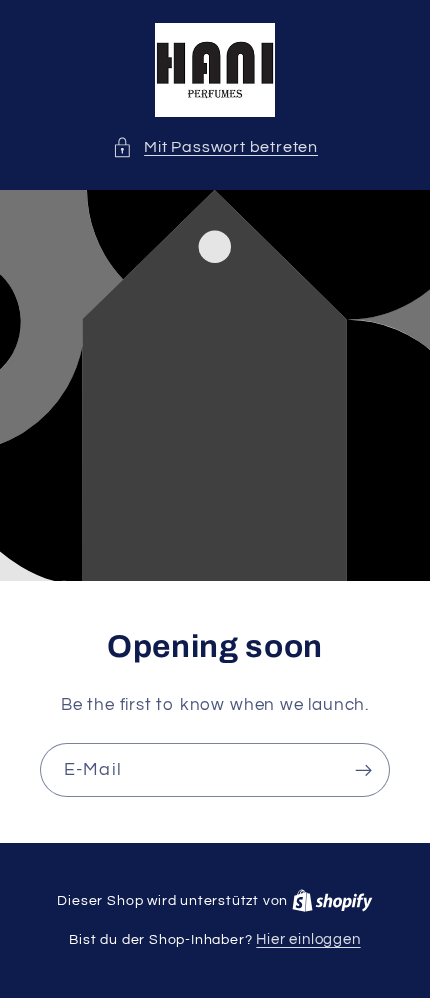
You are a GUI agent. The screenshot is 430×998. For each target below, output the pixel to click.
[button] (215, 147)
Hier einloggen (308, 939)
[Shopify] (332, 900)
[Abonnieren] (363, 770)
